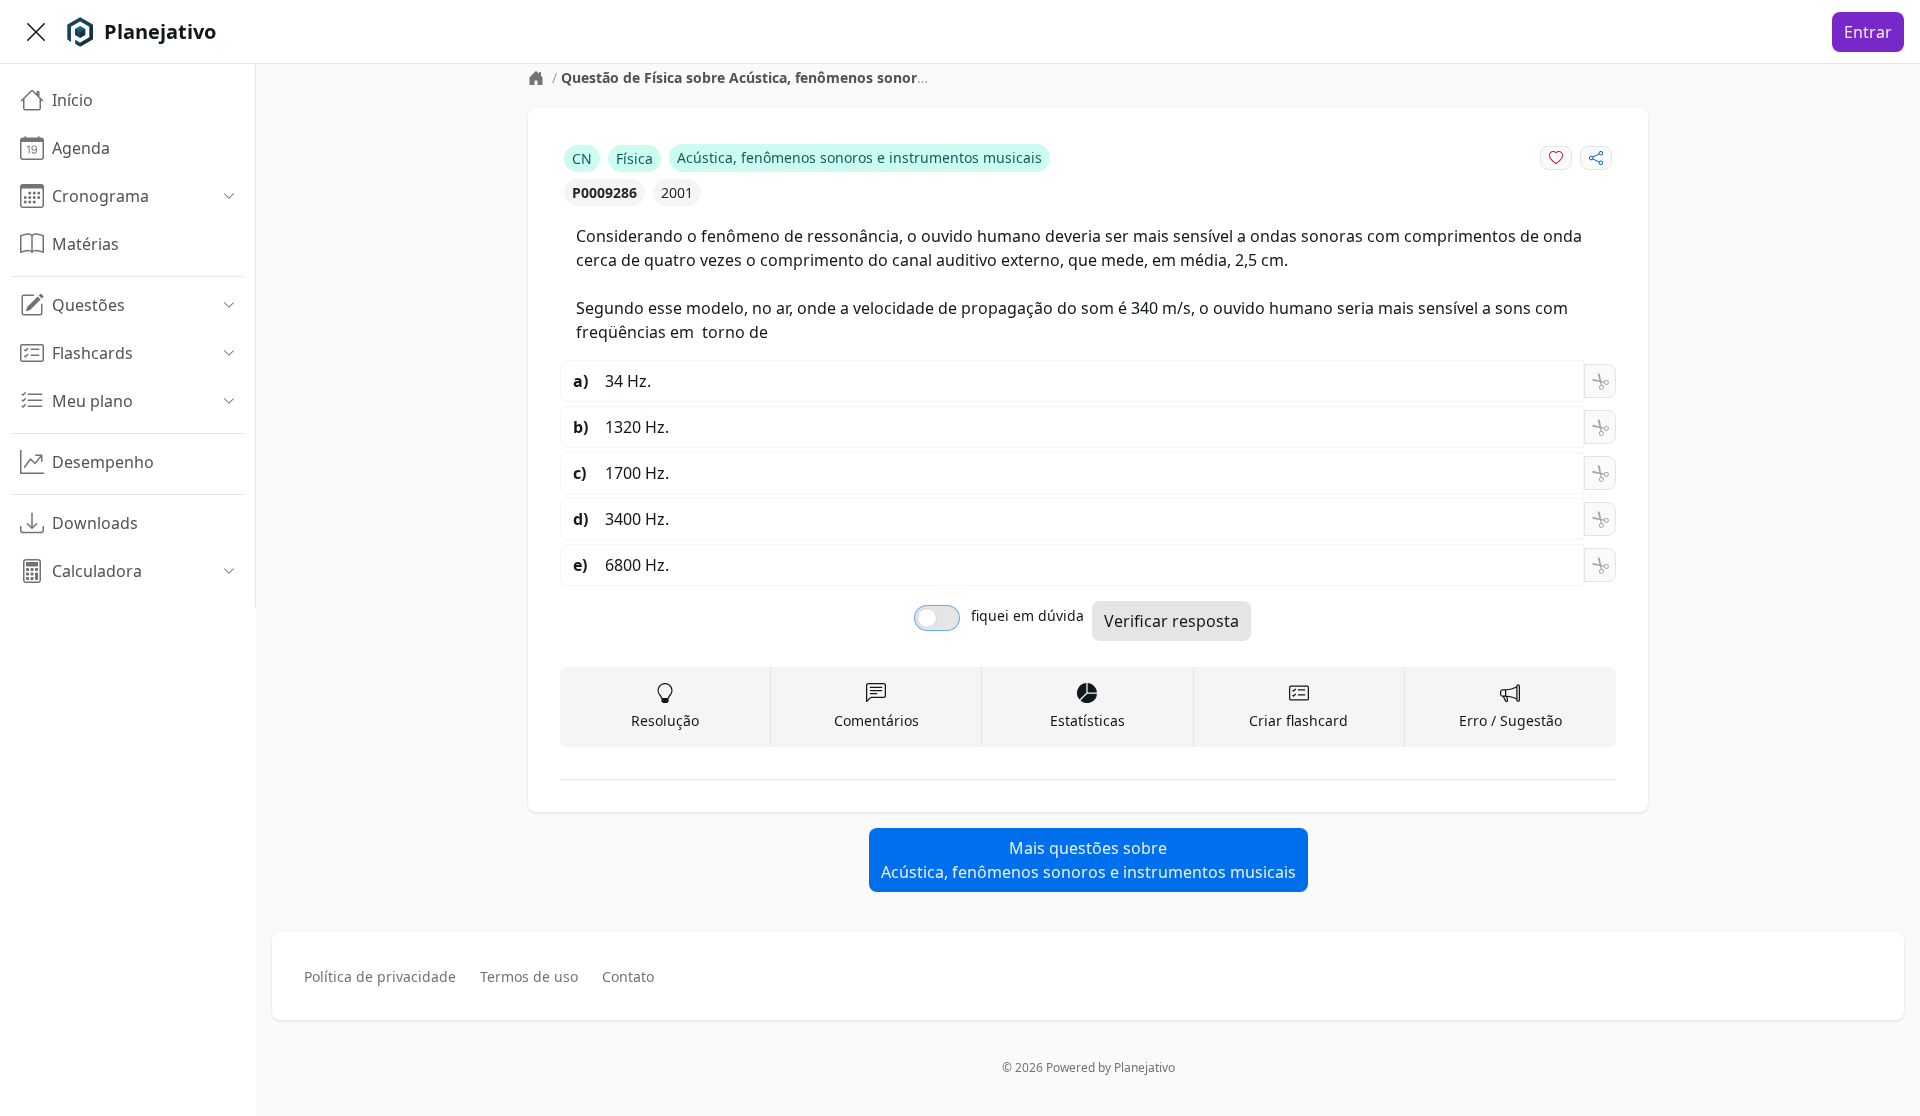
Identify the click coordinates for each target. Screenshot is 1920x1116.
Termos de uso (529, 976)
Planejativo (1144, 1067)
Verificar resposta (1171, 621)
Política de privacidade (380, 976)
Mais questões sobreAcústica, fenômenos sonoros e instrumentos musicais (1088, 860)
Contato (628, 976)
